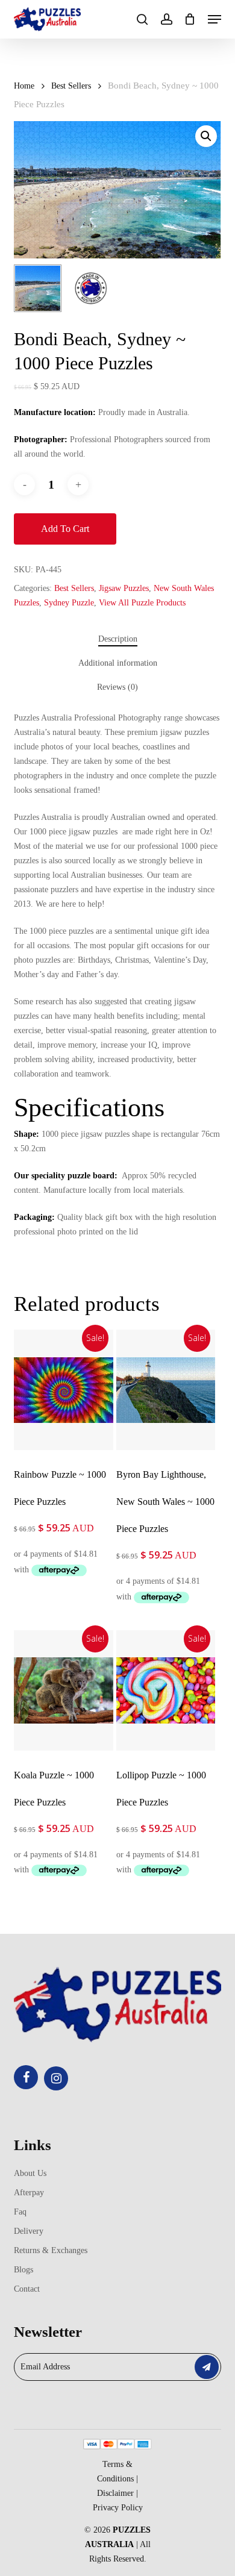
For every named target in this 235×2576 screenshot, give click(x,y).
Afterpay (29, 2193)
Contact (27, 2289)
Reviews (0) (117, 687)
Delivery (29, 2231)
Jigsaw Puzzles (124, 588)
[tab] (117, 639)
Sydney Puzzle (69, 603)
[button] (215, 19)
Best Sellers (71, 86)
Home (24, 86)
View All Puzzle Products (142, 603)
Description (118, 639)
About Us (30, 2173)
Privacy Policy (118, 2508)
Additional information (118, 663)
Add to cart (65, 529)
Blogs (23, 2270)
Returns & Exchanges (51, 2250)
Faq (20, 2212)
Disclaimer (115, 2493)
